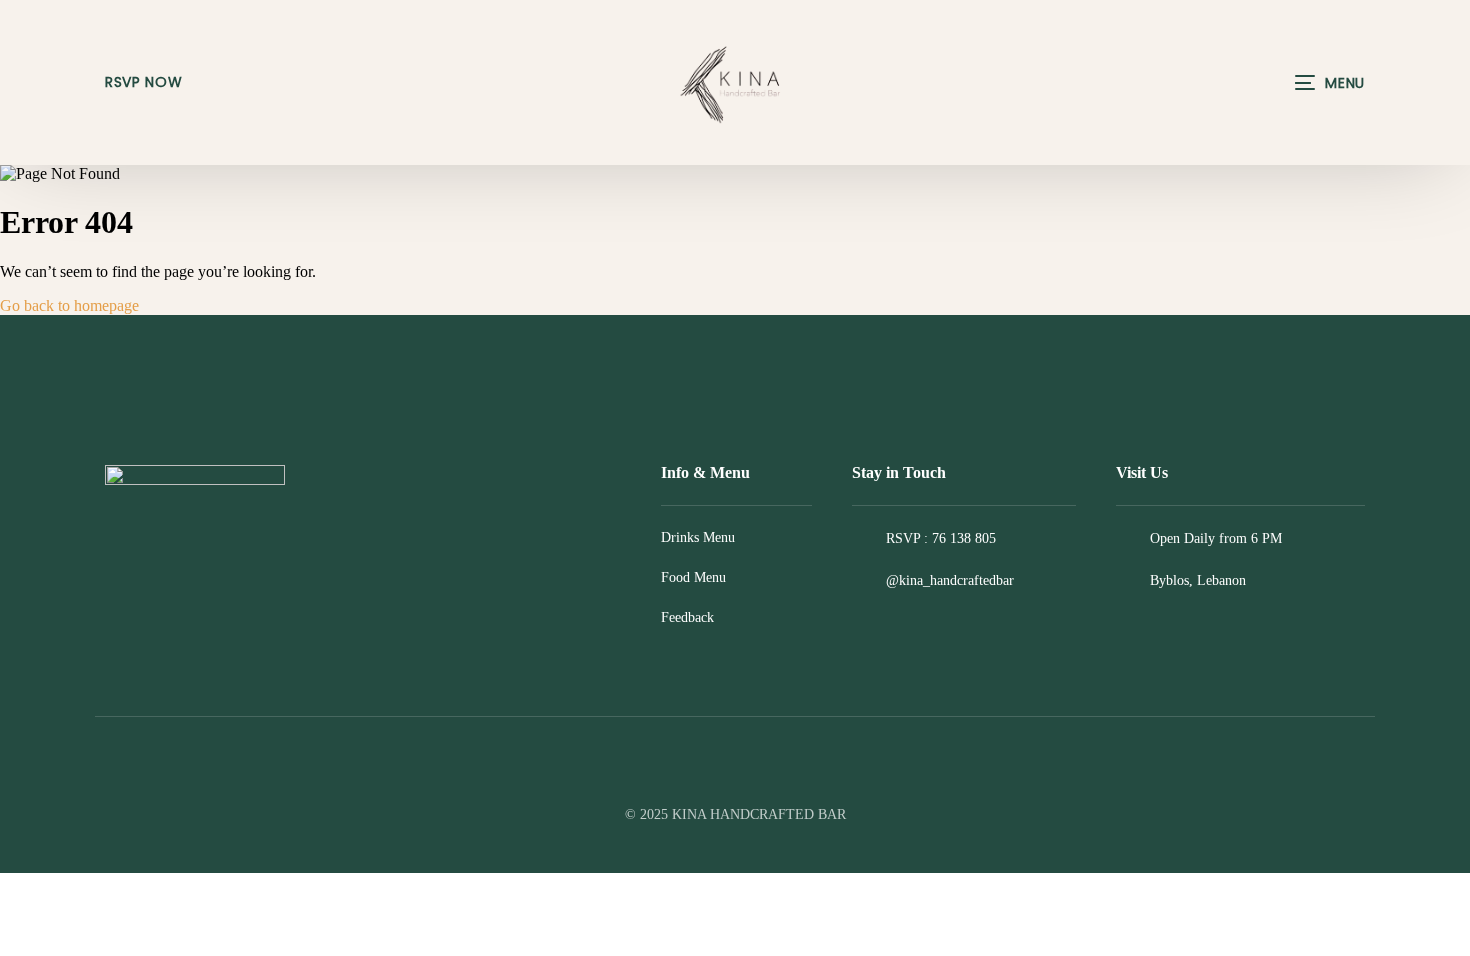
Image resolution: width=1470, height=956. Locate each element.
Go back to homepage (69, 305)
